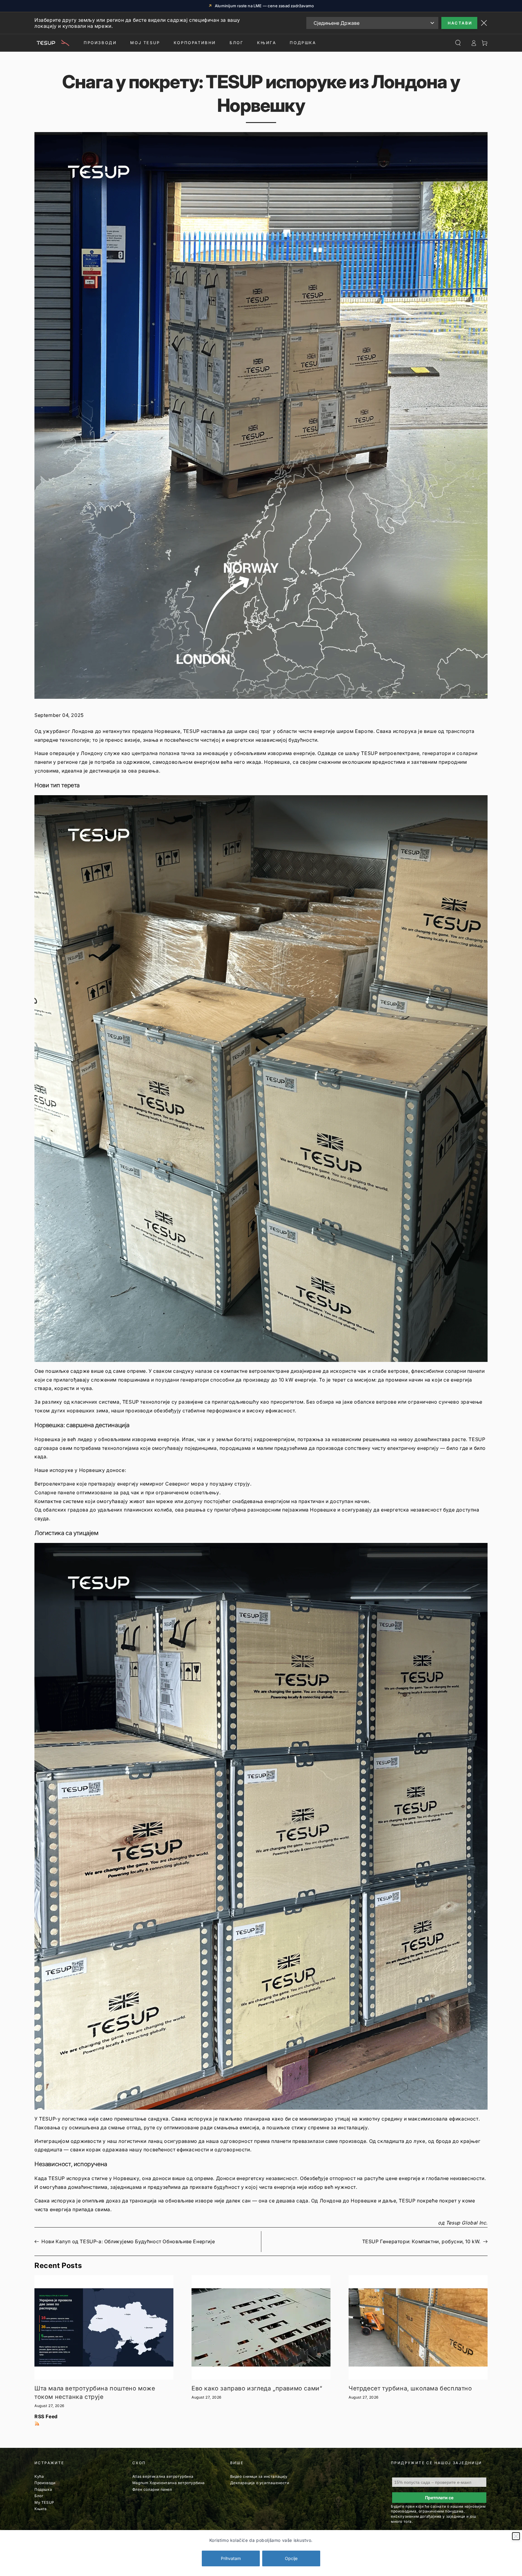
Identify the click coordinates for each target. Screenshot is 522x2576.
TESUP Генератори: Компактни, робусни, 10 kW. (421, 2241)
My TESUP (44, 2502)
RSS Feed (46, 2416)
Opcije (291, 2558)
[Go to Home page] (52, 43)
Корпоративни (195, 43)
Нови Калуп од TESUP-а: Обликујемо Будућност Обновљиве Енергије (128, 2241)
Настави (460, 23)
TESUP (191, 731)
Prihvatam (231, 2558)
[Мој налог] (474, 43)
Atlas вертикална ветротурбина (163, 2476)
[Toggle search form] (458, 43)
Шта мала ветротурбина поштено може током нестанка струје (95, 2393)
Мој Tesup (145, 43)
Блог (237, 43)
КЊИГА (267, 43)
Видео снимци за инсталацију (259, 2476)
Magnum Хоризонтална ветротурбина (169, 2483)
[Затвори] (516, 2536)
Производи (100, 43)
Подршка (303, 43)
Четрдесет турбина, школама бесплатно (410, 2388)
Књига (41, 2509)
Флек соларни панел (152, 2489)
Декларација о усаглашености (260, 2483)
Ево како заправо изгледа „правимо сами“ (257, 2388)
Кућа (39, 2476)
